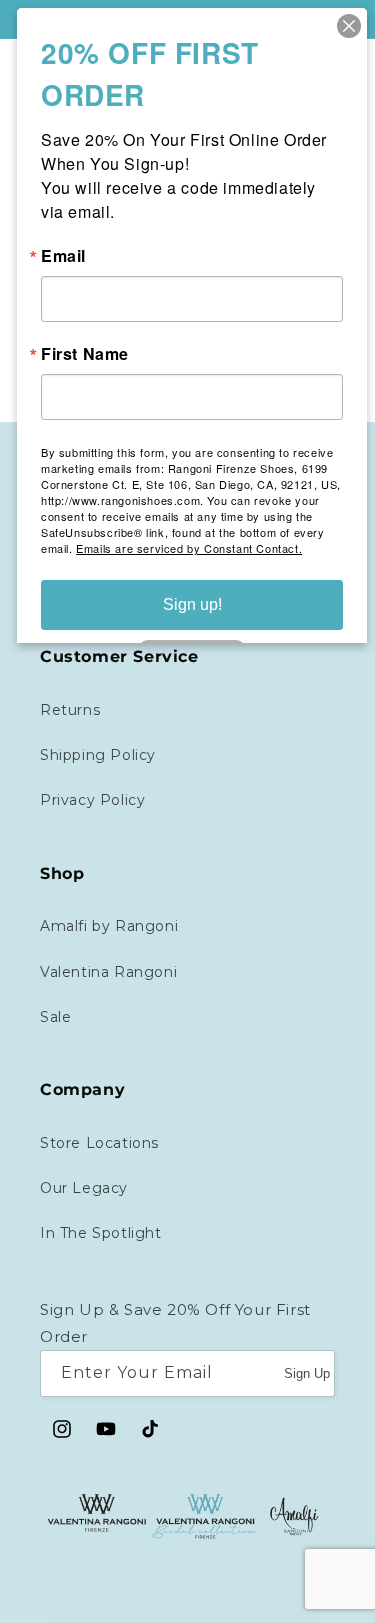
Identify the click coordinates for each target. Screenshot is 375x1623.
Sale (55, 1017)
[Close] (349, 26)
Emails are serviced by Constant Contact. (189, 548)
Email (63, 256)
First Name (85, 354)
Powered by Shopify (262, 1615)
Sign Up (307, 1373)
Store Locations (99, 1143)
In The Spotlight (101, 1233)
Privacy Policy (92, 800)
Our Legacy (84, 1188)
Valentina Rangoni (108, 972)
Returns (70, 710)
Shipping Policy (98, 755)
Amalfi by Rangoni (109, 926)
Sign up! (192, 604)
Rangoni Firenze (150, 1615)
